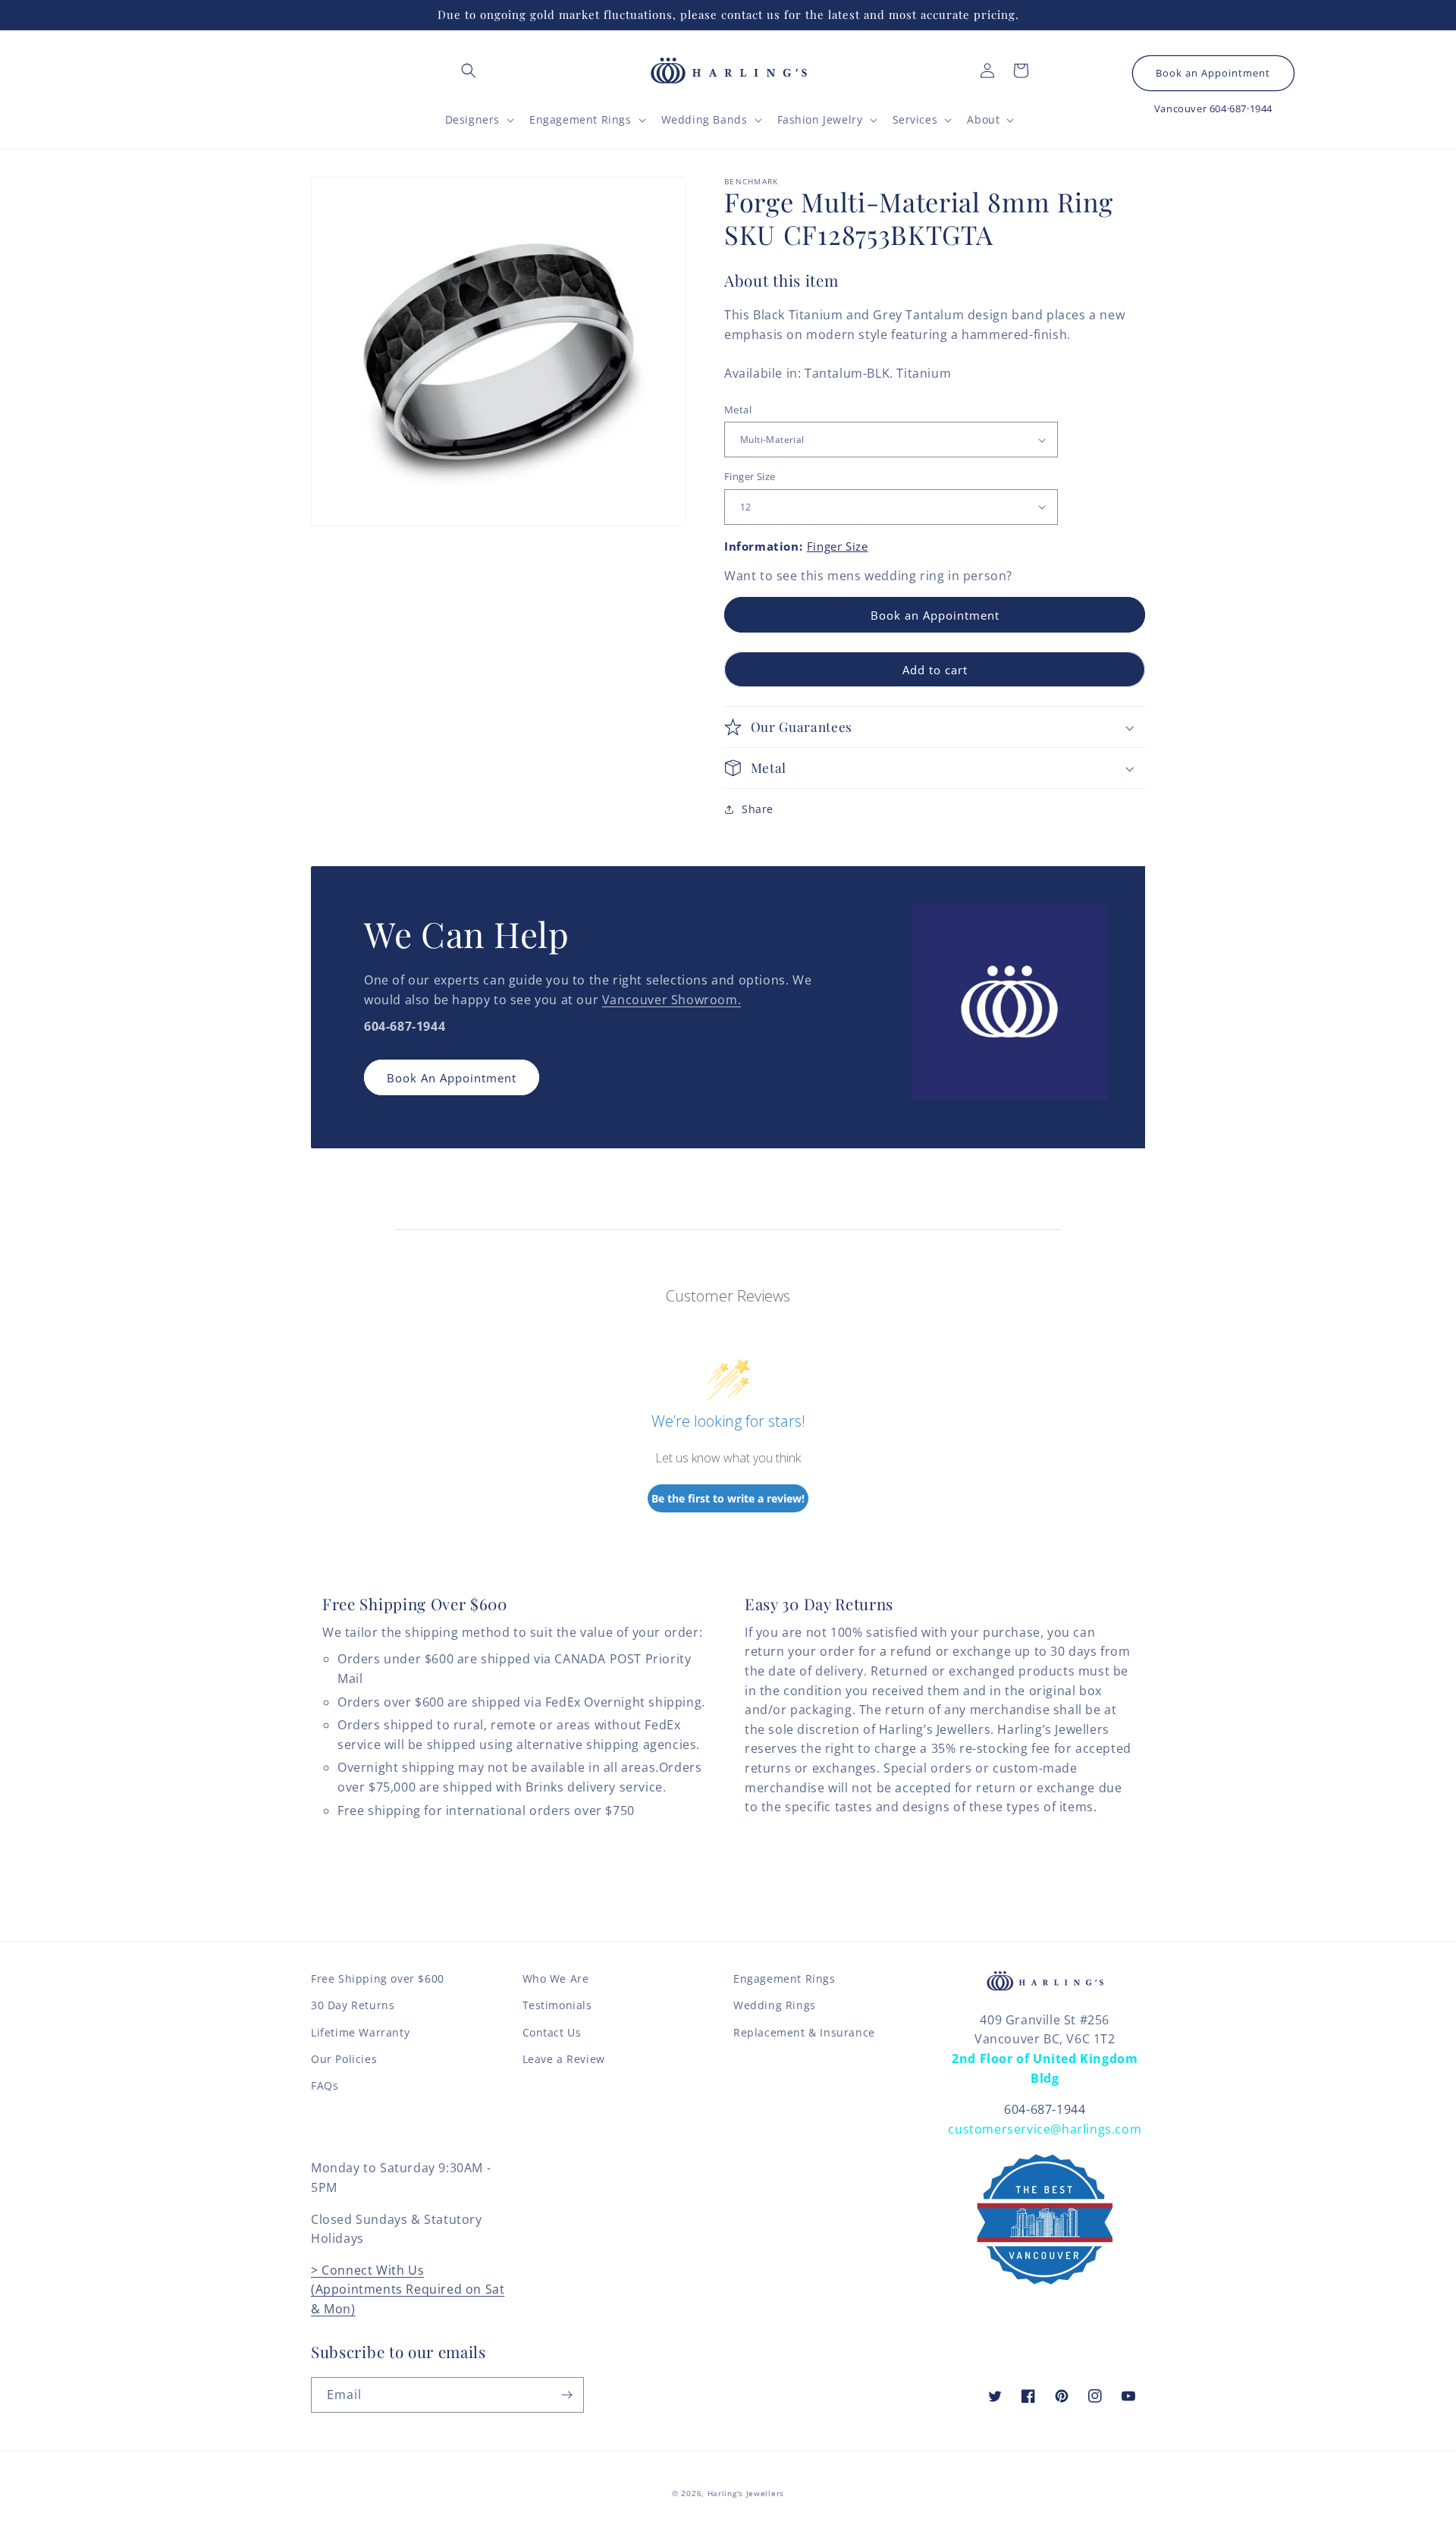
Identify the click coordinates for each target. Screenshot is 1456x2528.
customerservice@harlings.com (1045, 2129)
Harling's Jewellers (746, 2493)
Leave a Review (564, 2059)
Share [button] (758, 809)
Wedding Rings (775, 2005)
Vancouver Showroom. (672, 1000)
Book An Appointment (452, 1078)
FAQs (325, 2085)
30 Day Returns (353, 2005)
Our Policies (344, 2059)
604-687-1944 (1045, 2109)
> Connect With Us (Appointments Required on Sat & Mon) (408, 2289)
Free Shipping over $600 (378, 1978)
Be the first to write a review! (728, 1498)
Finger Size (750, 476)
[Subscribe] (566, 2395)
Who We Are (556, 1978)
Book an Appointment (1213, 73)
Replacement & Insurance (804, 2032)
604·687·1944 (1241, 108)
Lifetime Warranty (360, 2032)
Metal (738, 410)
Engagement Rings (784, 1978)
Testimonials (557, 2005)
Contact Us (552, 2032)
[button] (469, 71)
